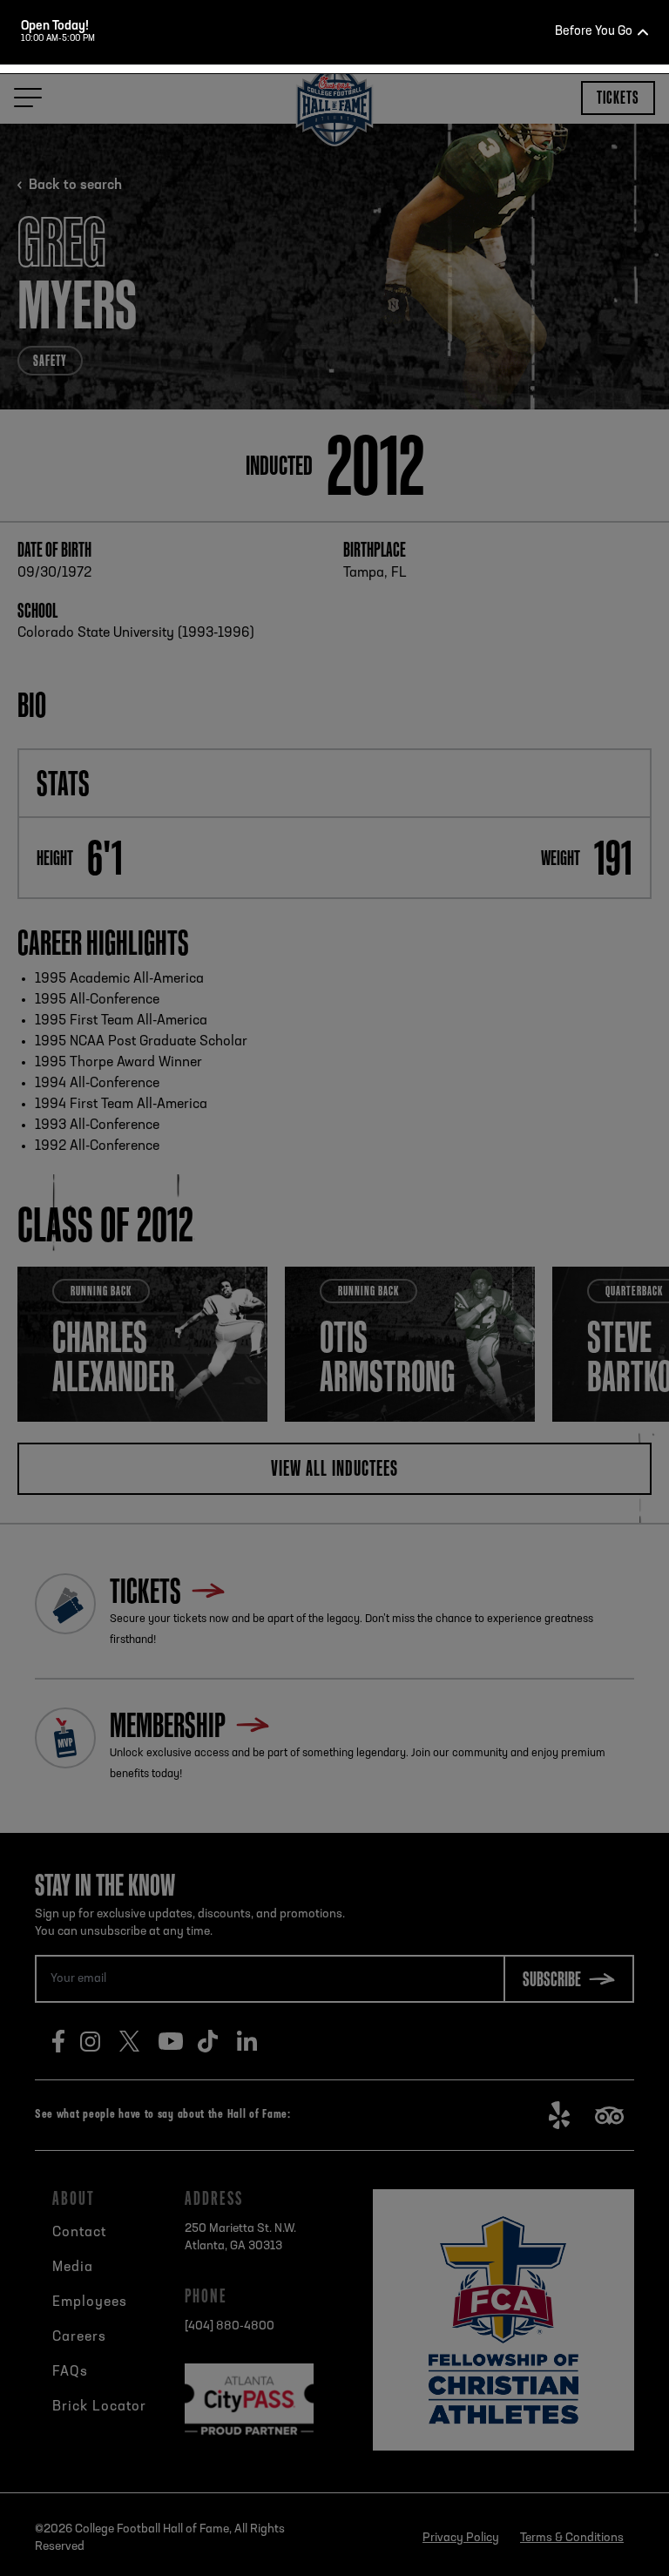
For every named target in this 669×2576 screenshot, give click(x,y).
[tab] (327, 408)
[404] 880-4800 (357, 492)
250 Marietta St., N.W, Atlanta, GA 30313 (364, 461)
